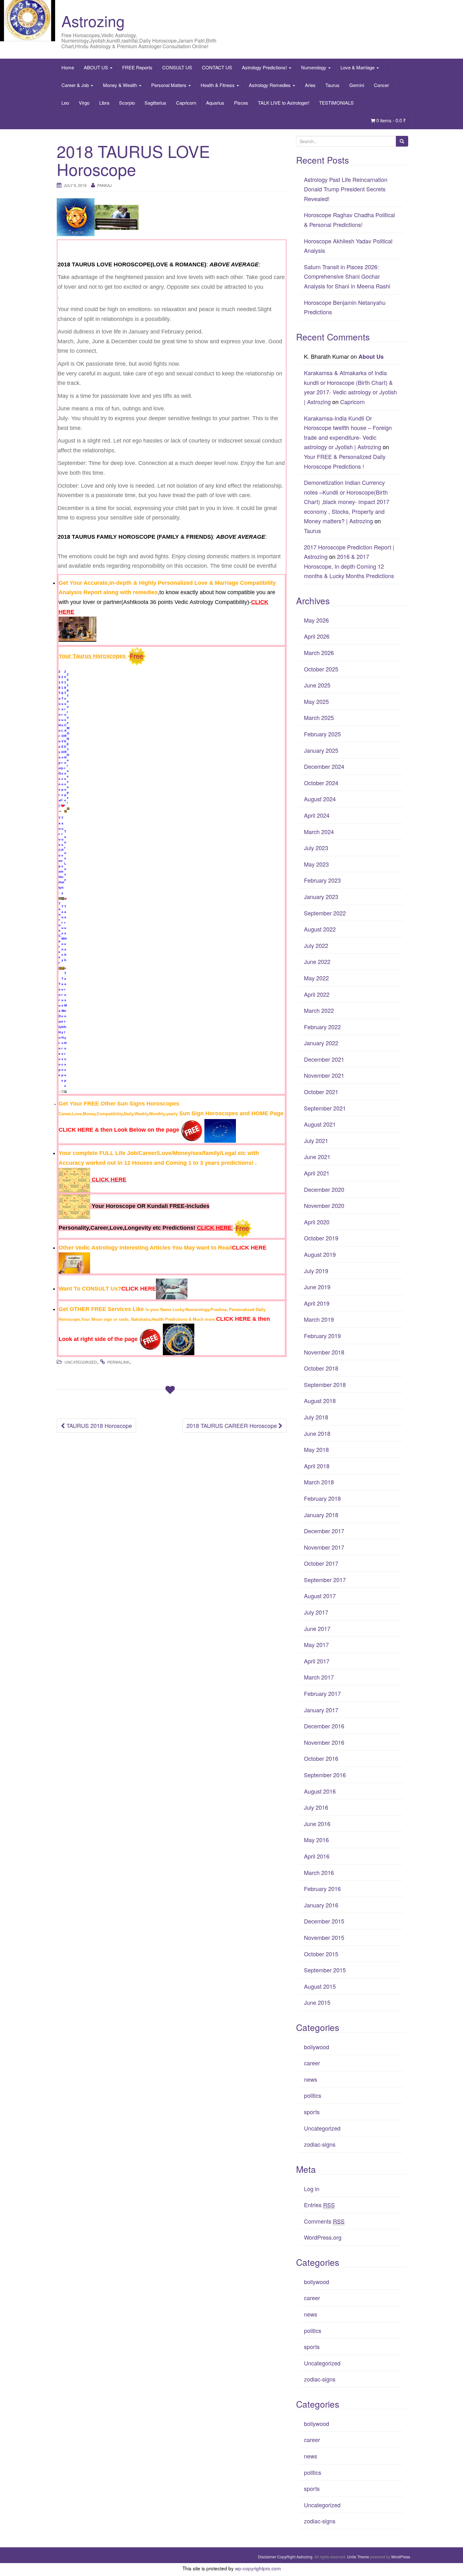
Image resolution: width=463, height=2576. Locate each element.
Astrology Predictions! (265, 67)
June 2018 (317, 1433)
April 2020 (317, 1222)
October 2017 (321, 1563)
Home (68, 67)
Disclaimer (267, 2557)
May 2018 (316, 1449)
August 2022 (320, 929)
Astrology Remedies (270, 85)
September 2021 (325, 1108)
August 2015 (320, 1986)
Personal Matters (169, 85)
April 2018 (317, 1466)
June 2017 (317, 1628)
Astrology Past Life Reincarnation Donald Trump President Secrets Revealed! (346, 189)
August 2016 (320, 1791)
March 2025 (319, 717)
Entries (319, 2205)
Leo (65, 103)
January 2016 (321, 1905)
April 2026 (317, 636)
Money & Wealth (121, 85)
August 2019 (320, 1254)
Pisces (241, 103)
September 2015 (325, 1970)
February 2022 (322, 1027)
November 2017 (324, 1547)
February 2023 (322, 880)
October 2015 (321, 1954)
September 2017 (325, 1580)
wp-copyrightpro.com (258, 2568)
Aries (310, 85)
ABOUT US (97, 67)
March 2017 (319, 1677)
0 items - (391, 120)
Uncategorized (81, 1362)
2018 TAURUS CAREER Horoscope (232, 1425)
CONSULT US (177, 67)
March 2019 (319, 1319)
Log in (312, 2189)
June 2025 (317, 685)
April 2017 (317, 1661)
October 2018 (321, 1368)
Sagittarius (155, 103)
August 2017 (320, 1596)
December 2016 (324, 1726)
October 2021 (321, 1092)
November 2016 (324, 1742)
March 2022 (319, 1010)
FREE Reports (137, 67)
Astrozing (93, 21)
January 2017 (321, 1710)
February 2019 (322, 1336)
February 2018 (322, 1498)
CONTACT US (217, 67)
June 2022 (317, 961)
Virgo (84, 103)
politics (313, 2095)
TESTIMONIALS (336, 103)
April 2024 (317, 815)
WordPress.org (323, 2237)
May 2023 (316, 864)
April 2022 (317, 994)
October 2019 (321, 1238)
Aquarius (215, 103)
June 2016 (317, 1824)
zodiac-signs (320, 2144)
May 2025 (316, 701)
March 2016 (319, 1872)
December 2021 (324, 1059)
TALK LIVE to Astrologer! (284, 103)
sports (312, 2112)
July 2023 (316, 848)
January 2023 (321, 896)
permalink (118, 1362)
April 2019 (317, 1303)
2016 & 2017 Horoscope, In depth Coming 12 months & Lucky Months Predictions (349, 566)
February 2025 (322, 734)
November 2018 (324, 1352)
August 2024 (320, 799)
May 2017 (316, 1645)
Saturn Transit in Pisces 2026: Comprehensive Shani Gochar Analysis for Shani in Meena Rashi (347, 276)
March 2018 (319, 1482)
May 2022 (316, 978)
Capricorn (186, 103)
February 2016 (322, 1888)
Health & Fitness (218, 85)
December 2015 (324, 1921)
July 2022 (316, 945)
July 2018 (316, 1417)
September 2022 (325, 913)
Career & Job (76, 85)
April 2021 (317, 1173)
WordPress (401, 2557)
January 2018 (321, 1515)
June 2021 (317, 1157)
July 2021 (316, 1140)
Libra (104, 103)
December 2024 (324, 766)
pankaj (105, 185)
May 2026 (316, 620)
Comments (324, 2221)
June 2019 (317, 1287)
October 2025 (321, 669)
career (312, 2063)
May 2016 (316, 1840)
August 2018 (320, 1401)
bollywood (317, 2047)
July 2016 (316, 1807)
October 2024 (321, 783)
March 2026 (319, 653)
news (311, 2079)
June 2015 (317, 2002)
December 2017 (324, 1531)
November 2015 (324, 1937)
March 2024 (319, 832)
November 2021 (324, 1075)
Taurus (332, 85)
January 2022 (321, 1043)
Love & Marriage (358, 67)
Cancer (381, 85)
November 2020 (324, 1205)
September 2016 (325, 1775)
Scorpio (127, 103)
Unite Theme (358, 2557)
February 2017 (322, 1693)
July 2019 (316, 1271)
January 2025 (321, 750)
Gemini (357, 85)
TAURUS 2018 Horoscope (98, 1425)
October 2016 (321, 1758)
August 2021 (320, 1124)
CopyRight (286, 2557)
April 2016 (317, 1856)
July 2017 (316, 1612)
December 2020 (324, 1189)
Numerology (314, 67)
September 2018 (325, 1384)
